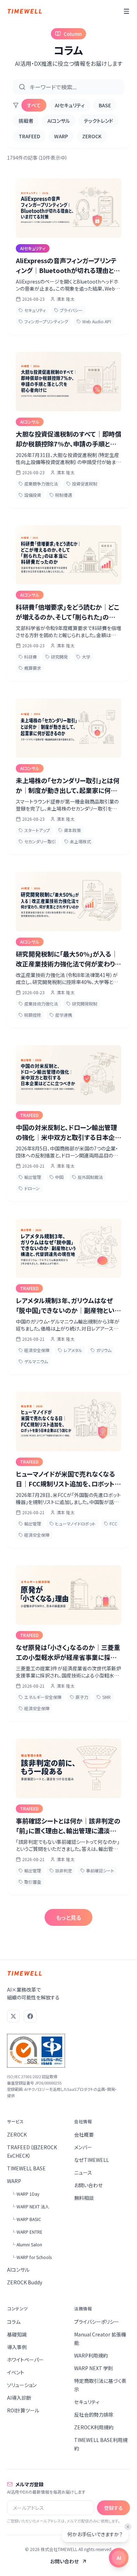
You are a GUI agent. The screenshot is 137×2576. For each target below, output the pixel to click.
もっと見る (68, 1917)
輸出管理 (33, 1177)
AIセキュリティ (70, 105)
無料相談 (84, 2198)
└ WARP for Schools (31, 2257)
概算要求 (33, 668)
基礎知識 (17, 2334)
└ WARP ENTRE (27, 2232)
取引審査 (33, 1882)
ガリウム (104, 1350)
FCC (113, 1524)
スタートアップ (37, 830)
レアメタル (73, 1350)
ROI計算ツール (23, 2410)
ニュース (83, 2172)
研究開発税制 (85, 1004)
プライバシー (71, 310)
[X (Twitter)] (13, 2016)
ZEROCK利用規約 (94, 2427)
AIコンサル (59, 121)
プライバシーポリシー (97, 2322)
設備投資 (33, 495)
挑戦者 (26, 121)
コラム (14, 2322)
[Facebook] (30, 2016)
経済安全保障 (37, 1350)
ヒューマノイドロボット (75, 1524)
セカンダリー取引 (40, 841)
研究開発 (59, 657)
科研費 (31, 657)
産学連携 (64, 1015)
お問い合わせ (88, 2185)
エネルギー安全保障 (43, 1697)
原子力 (82, 1697)
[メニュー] (126, 11)
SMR (106, 1697)
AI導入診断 (19, 2398)
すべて (34, 105)
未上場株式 (80, 841)
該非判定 (64, 1870)
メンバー (83, 2147)
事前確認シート (100, 1870)
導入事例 (17, 2347)
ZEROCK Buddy (25, 2282)
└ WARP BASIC (26, 2219)
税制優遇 (64, 495)
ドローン (32, 1188)
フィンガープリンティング (46, 321)
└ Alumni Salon (27, 2244)
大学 (86, 657)
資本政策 (72, 830)
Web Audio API (97, 321)
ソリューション (22, 2385)
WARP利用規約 (91, 2355)
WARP (61, 136)
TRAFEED (29, 136)
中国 (59, 1177)
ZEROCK (92, 136)
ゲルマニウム (36, 1361)
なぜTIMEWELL (92, 2160)
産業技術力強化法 (41, 1004)
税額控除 (33, 1015)
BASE (105, 105)
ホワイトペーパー (25, 2360)
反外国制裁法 (90, 1177)
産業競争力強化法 (41, 484)
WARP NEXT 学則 (94, 2368)
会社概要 (84, 2134)
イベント (16, 2372)
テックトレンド (99, 121)
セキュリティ (35, 310)
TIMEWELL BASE (26, 2168)
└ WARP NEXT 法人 (30, 2206)
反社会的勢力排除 (94, 2415)
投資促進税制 (85, 484)
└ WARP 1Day (25, 2194)
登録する (113, 2508)
